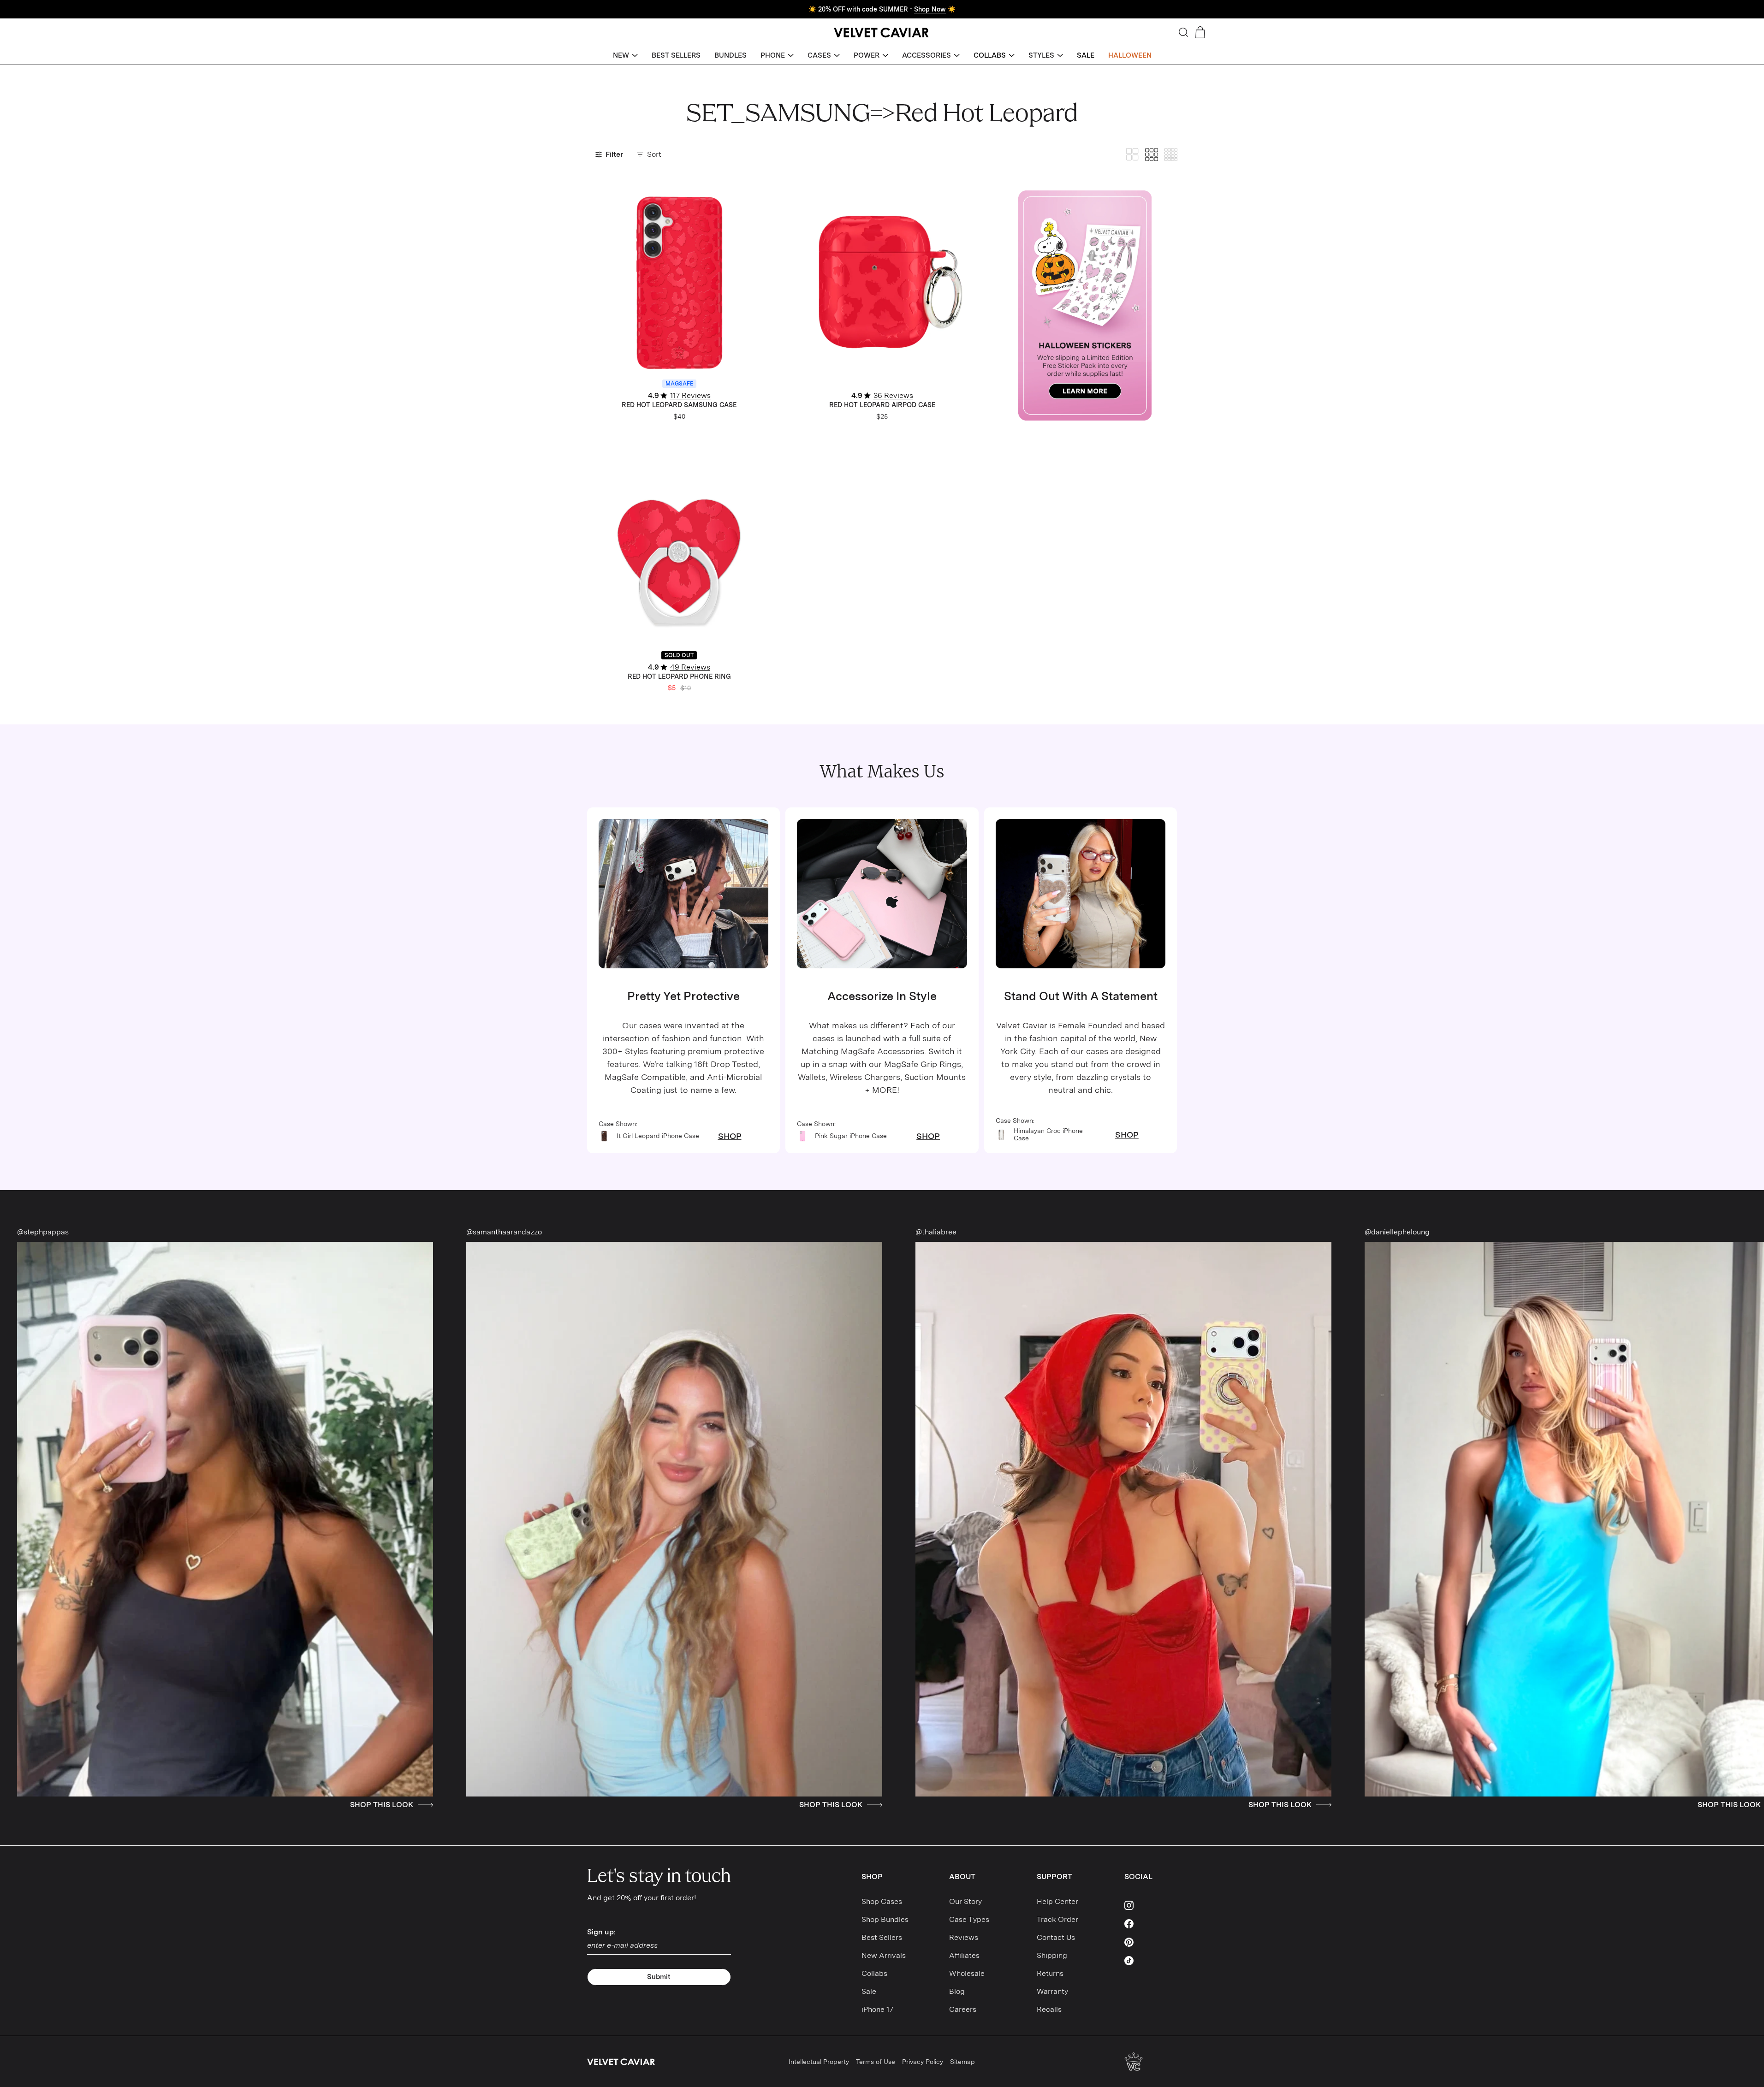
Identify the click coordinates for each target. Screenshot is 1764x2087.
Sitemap (962, 2062)
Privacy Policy (923, 2062)
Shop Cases (882, 1901)
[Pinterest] (1151, 1942)
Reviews (964, 1937)
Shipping (1052, 1955)
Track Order (1057, 1919)
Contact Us (1056, 1937)
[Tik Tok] (1151, 1961)
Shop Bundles (885, 1919)
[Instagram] (1151, 1905)
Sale (869, 1991)
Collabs (874, 1973)
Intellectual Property (819, 2062)
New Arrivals (884, 1955)
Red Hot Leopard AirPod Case (882, 405)
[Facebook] (1151, 1924)
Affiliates (964, 1955)
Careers (963, 2009)
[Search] (1183, 32)
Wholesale (967, 1973)
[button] (625, 56)
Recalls (1049, 2009)
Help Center (1057, 1901)
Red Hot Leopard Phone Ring (679, 676)
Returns (1050, 1973)
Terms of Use (876, 2062)
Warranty (1052, 1991)
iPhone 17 (877, 2009)
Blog (957, 1991)
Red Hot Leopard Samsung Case (679, 405)
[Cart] (1200, 32)
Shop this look (77, 1805)
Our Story (965, 1901)
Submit (659, 1977)
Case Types (969, 1919)
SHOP (730, 1136)
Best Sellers (882, 1937)
